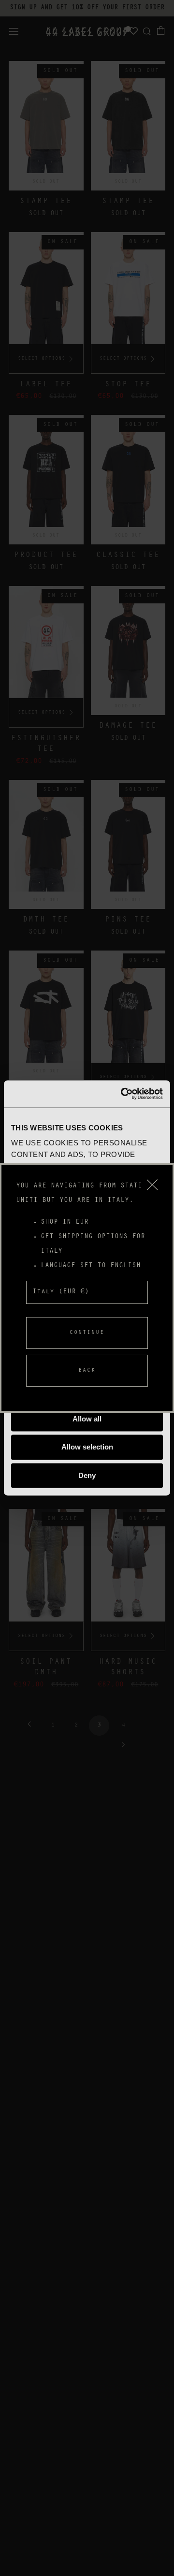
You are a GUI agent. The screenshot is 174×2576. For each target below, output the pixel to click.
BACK (87, 1371)
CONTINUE (87, 1333)
